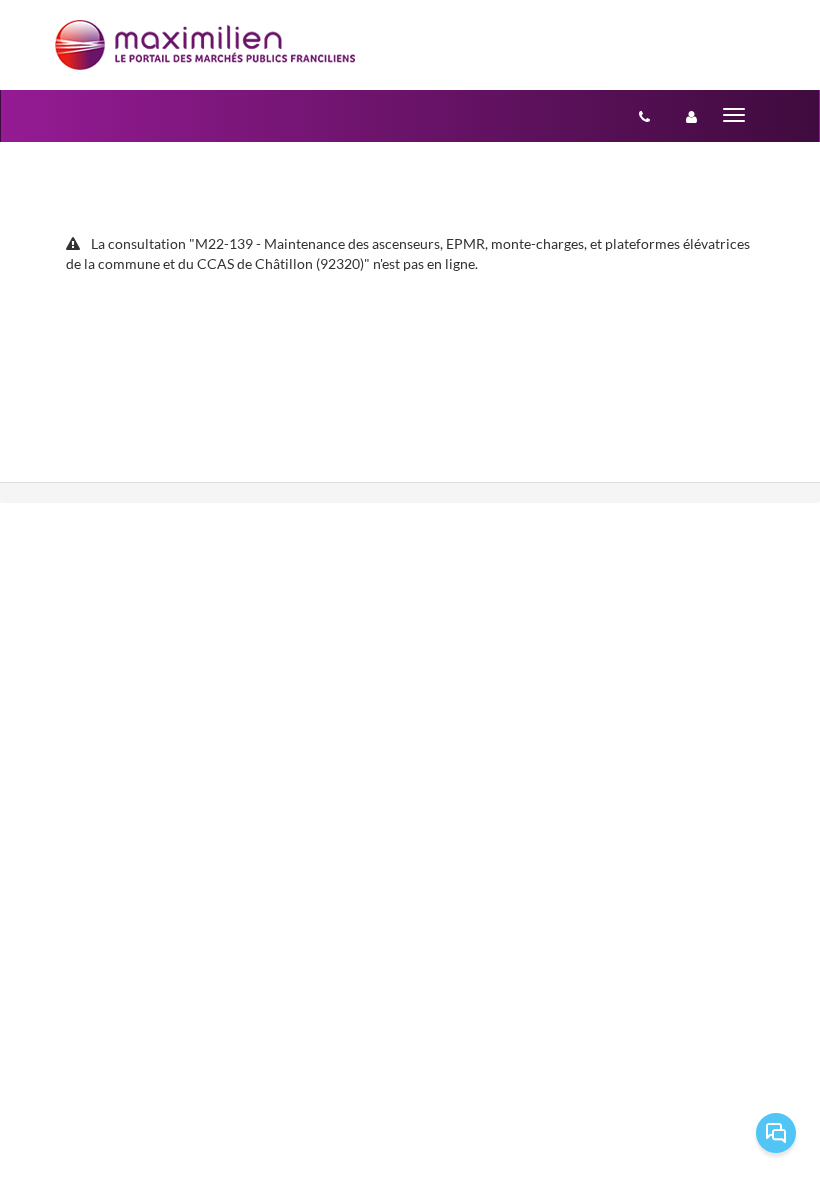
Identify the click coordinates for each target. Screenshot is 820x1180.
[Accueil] (205, 45)
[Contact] (644, 116)
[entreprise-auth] (691, 116)
